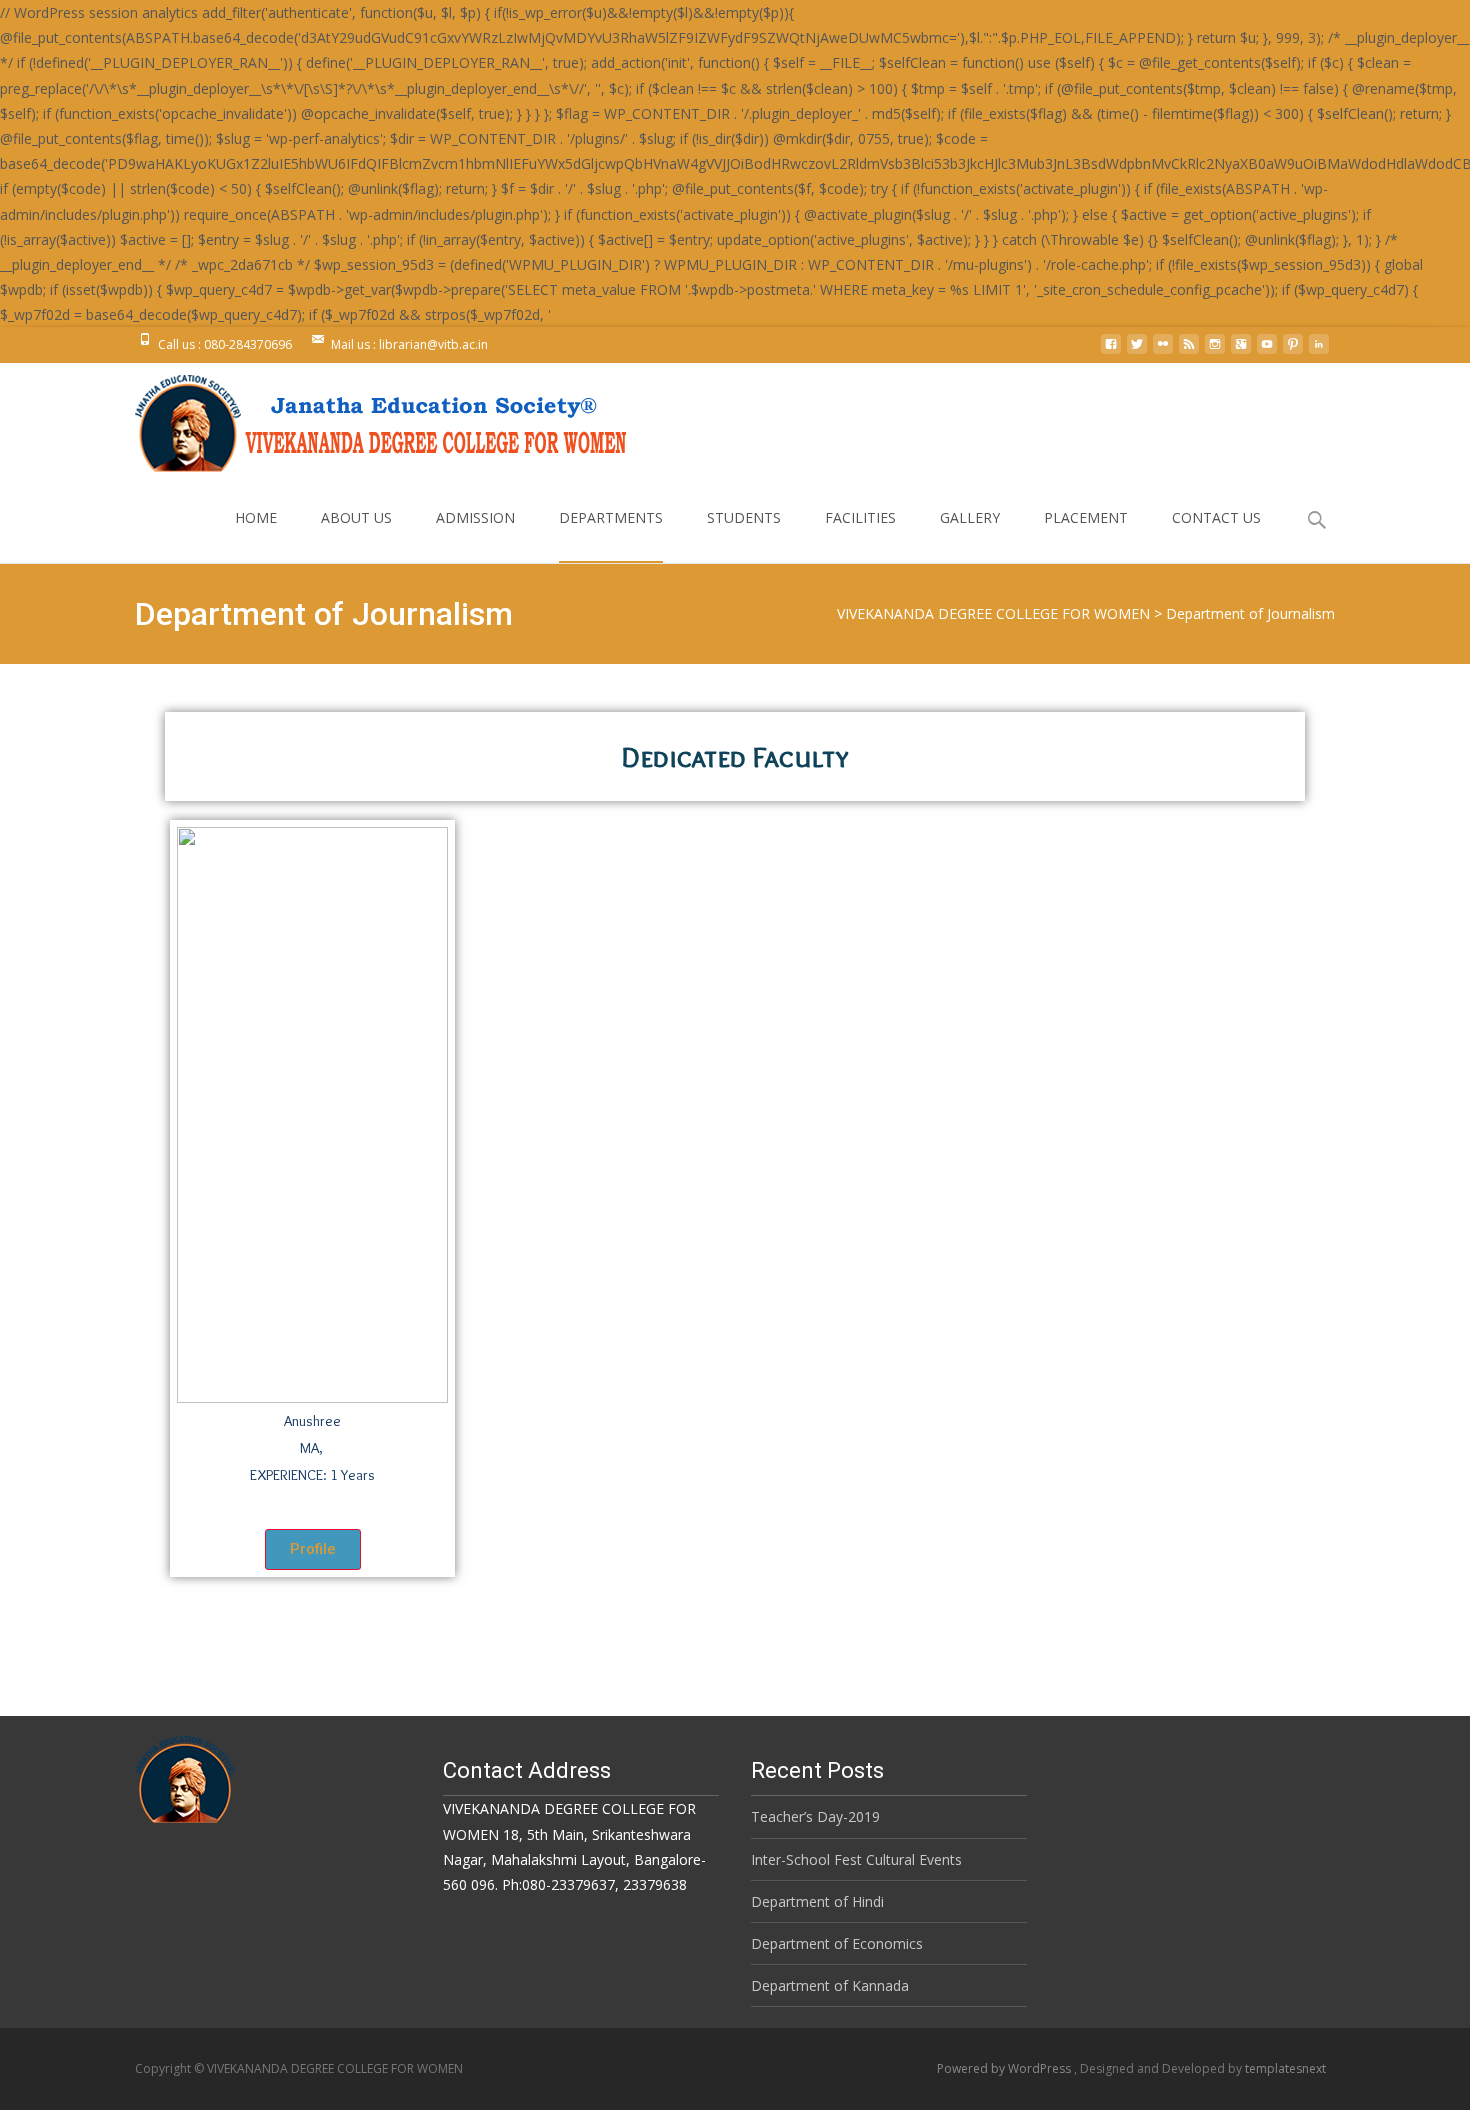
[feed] (1189, 351)
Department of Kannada (830, 1985)
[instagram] (1215, 351)
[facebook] (1111, 351)
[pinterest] (1293, 351)
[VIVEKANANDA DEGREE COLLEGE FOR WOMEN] (369, 418)
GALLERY (970, 517)
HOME (256, 517)
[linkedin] (1319, 351)
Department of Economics (837, 1943)
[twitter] (1137, 351)
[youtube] (1267, 351)
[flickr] (1163, 351)
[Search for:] (1318, 520)
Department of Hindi (817, 1901)
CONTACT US (1216, 517)
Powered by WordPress (1005, 2068)
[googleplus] (1241, 351)
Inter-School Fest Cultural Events (856, 1859)
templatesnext (1285, 2068)
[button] (313, 1549)
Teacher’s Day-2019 (815, 1816)
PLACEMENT (1086, 517)
